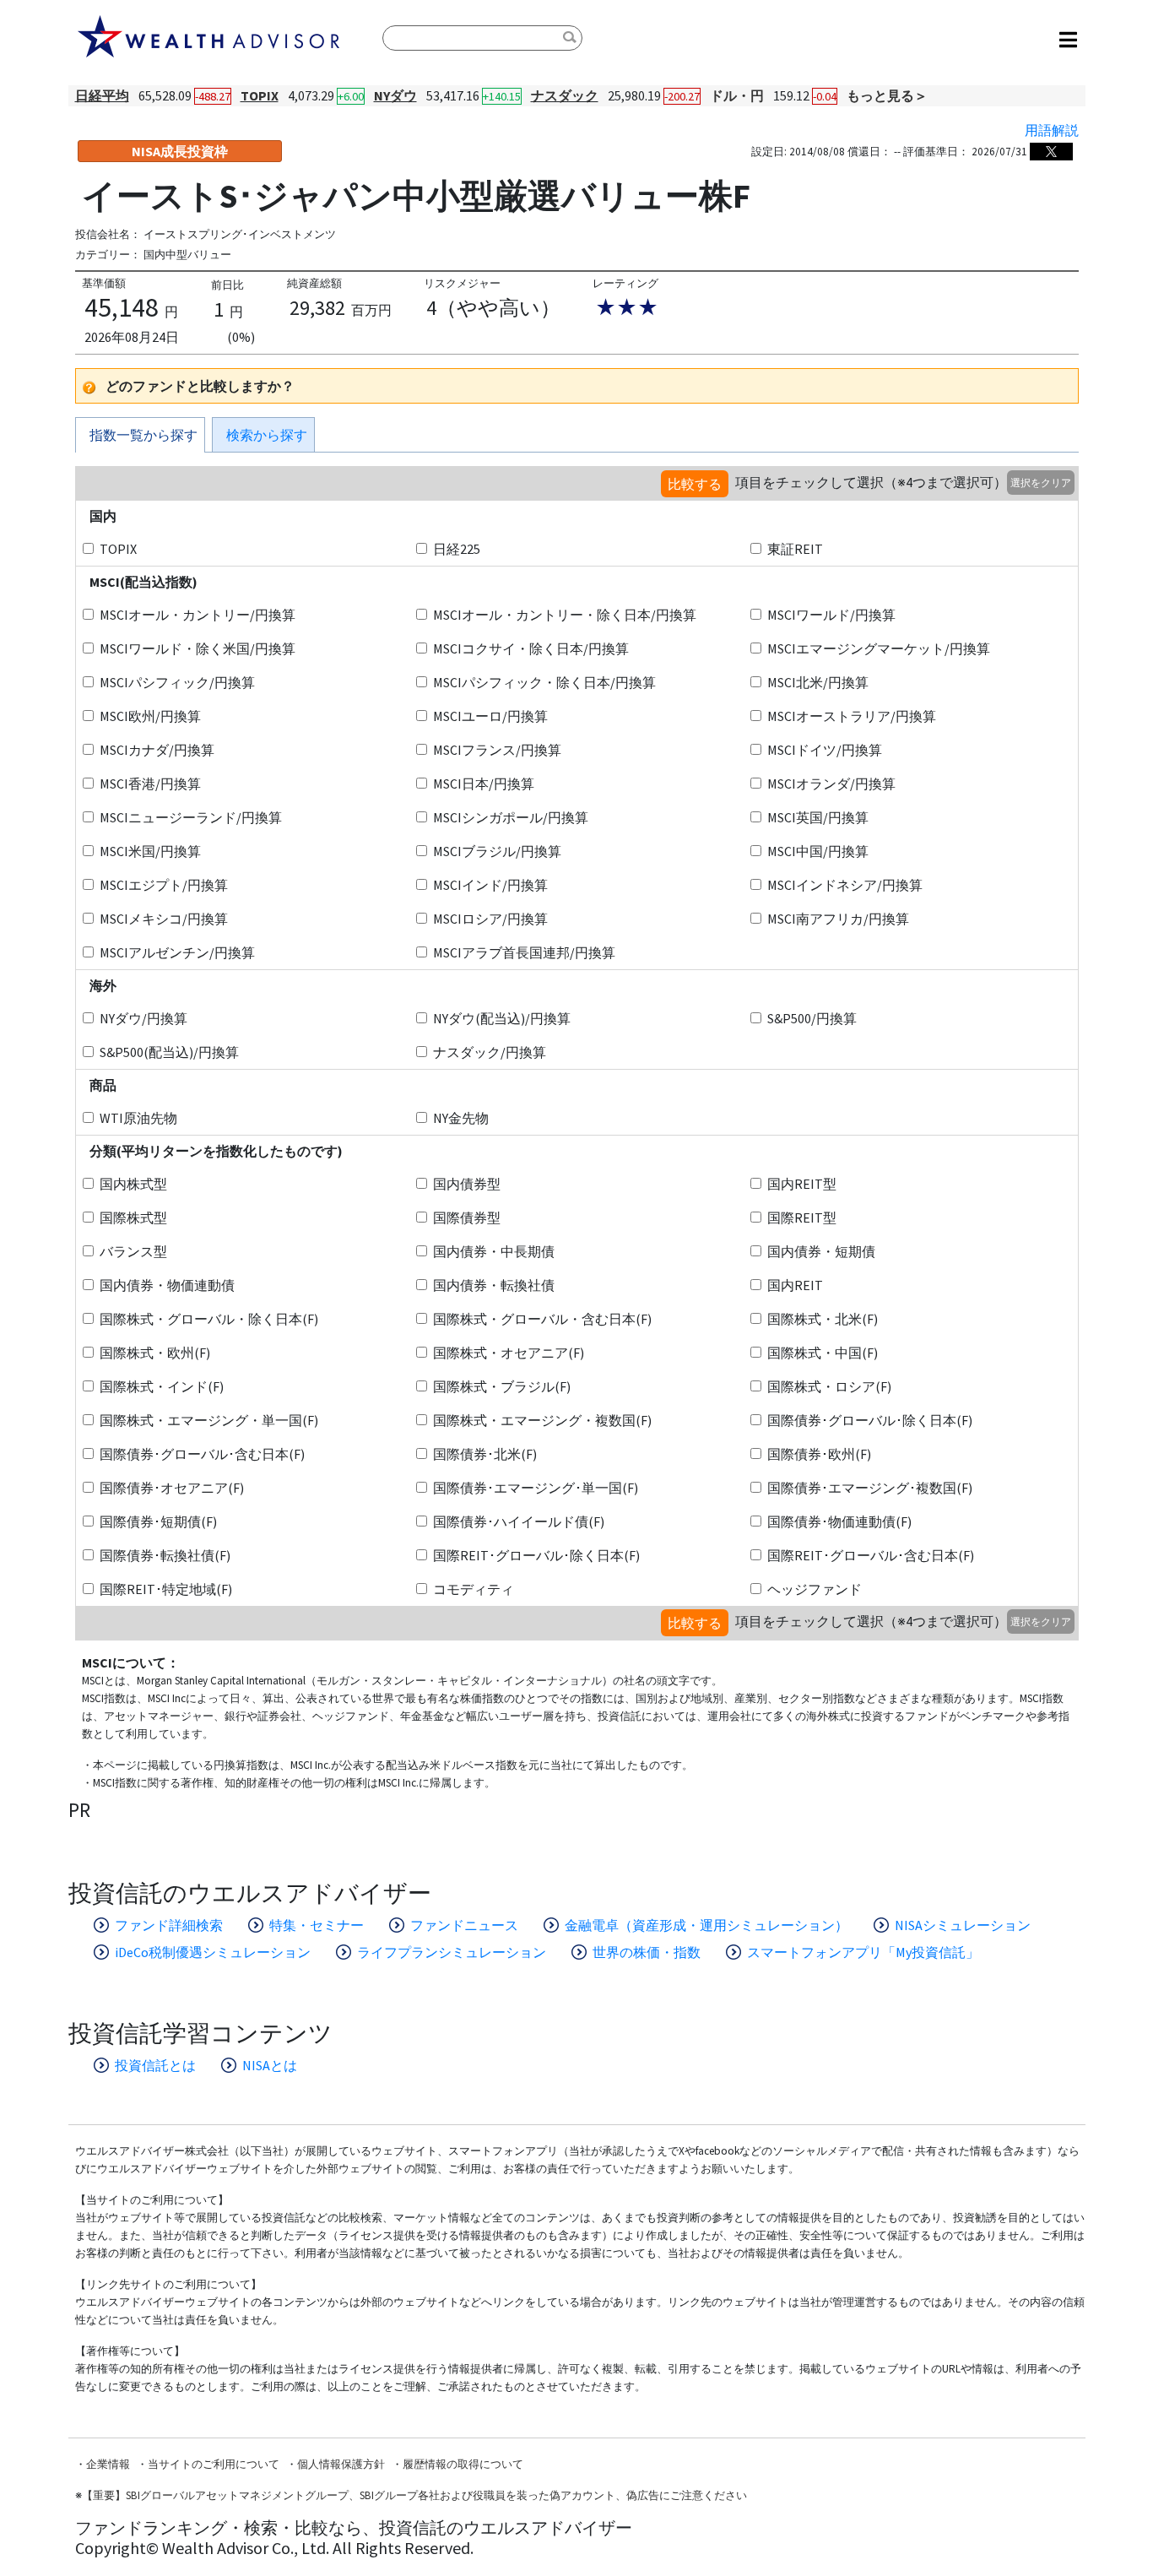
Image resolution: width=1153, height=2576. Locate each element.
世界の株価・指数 (647, 1952)
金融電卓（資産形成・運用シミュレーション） (706, 1925)
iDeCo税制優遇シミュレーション (213, 1952)
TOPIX (260, 95)
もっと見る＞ (887, 95)
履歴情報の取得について (463, 2464)
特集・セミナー (317, 1925)
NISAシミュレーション (963, 1925)
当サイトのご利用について (214, 2464)
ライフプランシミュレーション (452, 1952)
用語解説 (1052, 130)
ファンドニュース (464, 1925)
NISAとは (270, 2065)
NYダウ (395, 95)
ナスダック (565, 95)
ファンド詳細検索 (169, 1925)
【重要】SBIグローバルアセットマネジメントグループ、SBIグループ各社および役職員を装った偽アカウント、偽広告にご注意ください (414, 2495)
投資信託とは (155, 2065)
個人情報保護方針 (341, 2464)
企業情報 (108, 2464)
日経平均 (102, 95)
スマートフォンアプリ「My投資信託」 (863, 1952)
